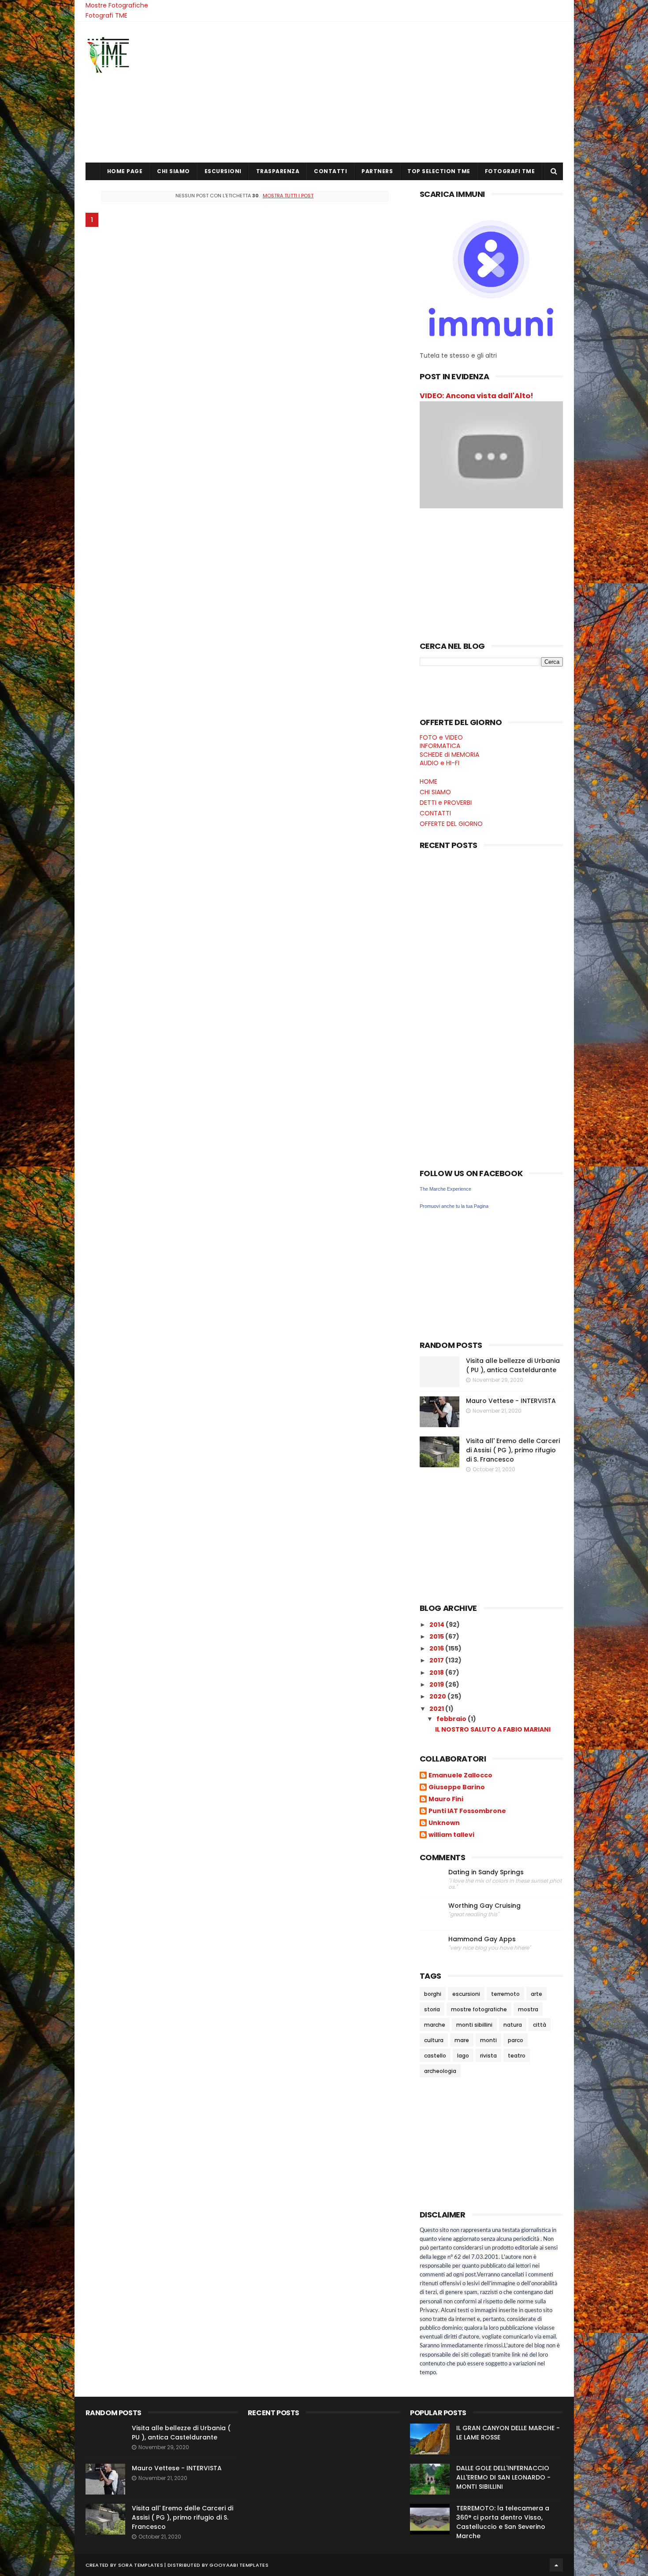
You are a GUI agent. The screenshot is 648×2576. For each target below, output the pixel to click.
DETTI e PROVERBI (446, 803)
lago (463, 2056)
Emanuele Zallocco (460, 1776)
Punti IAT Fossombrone (467, 1811)
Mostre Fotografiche (117, 5)
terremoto (505, 1994)
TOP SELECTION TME (439, 171)
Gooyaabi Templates (239, 2565)
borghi (433, 1994)
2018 (437, 1673)
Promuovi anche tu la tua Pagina (454, 1206)
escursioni (466, 1994)
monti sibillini (474, 2025)
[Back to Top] (556, 2565)
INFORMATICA (440, 746)
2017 (437, 1660)
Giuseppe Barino (457, 1788)
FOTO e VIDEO (441, 737)
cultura (434, 2040)
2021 (437, 1709)
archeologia (440, 2071)
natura (513, 2025)
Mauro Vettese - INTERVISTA (511, 1401)
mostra (528, 2009)
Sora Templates (141, 2565)
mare (462, 2040)
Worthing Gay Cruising (484, 1906)
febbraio (452, 1719)
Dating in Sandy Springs (486, 1872)
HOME (428, 781)
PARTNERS (377, 171)
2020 (438, 1696)
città (540, 2025)
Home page (125, 171)
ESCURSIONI (223, 171)
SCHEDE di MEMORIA (449, 755)
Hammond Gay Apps (482, 1939)
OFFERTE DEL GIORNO (451, 824)
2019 (437, 1684)
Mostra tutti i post (288, 196)
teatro (517, 2056)
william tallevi (451, 1835)
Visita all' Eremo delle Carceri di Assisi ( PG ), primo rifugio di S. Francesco (513, 1450)
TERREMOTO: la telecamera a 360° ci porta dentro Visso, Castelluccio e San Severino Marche (503, 2522)
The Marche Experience (445, 1189)
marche (435, 2025)
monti (488, 2040)
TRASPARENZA (278, 171)
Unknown (444, 1823)
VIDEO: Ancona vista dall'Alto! (477, 396)
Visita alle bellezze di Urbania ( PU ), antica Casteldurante (513, 1365)
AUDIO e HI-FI (439, 763)
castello (435, 2056)
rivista (488, 2056)
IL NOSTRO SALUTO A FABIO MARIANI (493, 1729)
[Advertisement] (402, 92)
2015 (437, 1636)
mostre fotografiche (479, 2009)
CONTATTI (330, 171)
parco (516, 2040)
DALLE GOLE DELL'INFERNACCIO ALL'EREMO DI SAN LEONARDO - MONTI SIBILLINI (503, 2477)
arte (536, 1994)
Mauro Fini (446, 1799)
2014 (438, 1625)
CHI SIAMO (173, 171)
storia (432, 2009)
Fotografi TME (106, 15)
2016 (437, 1648)
